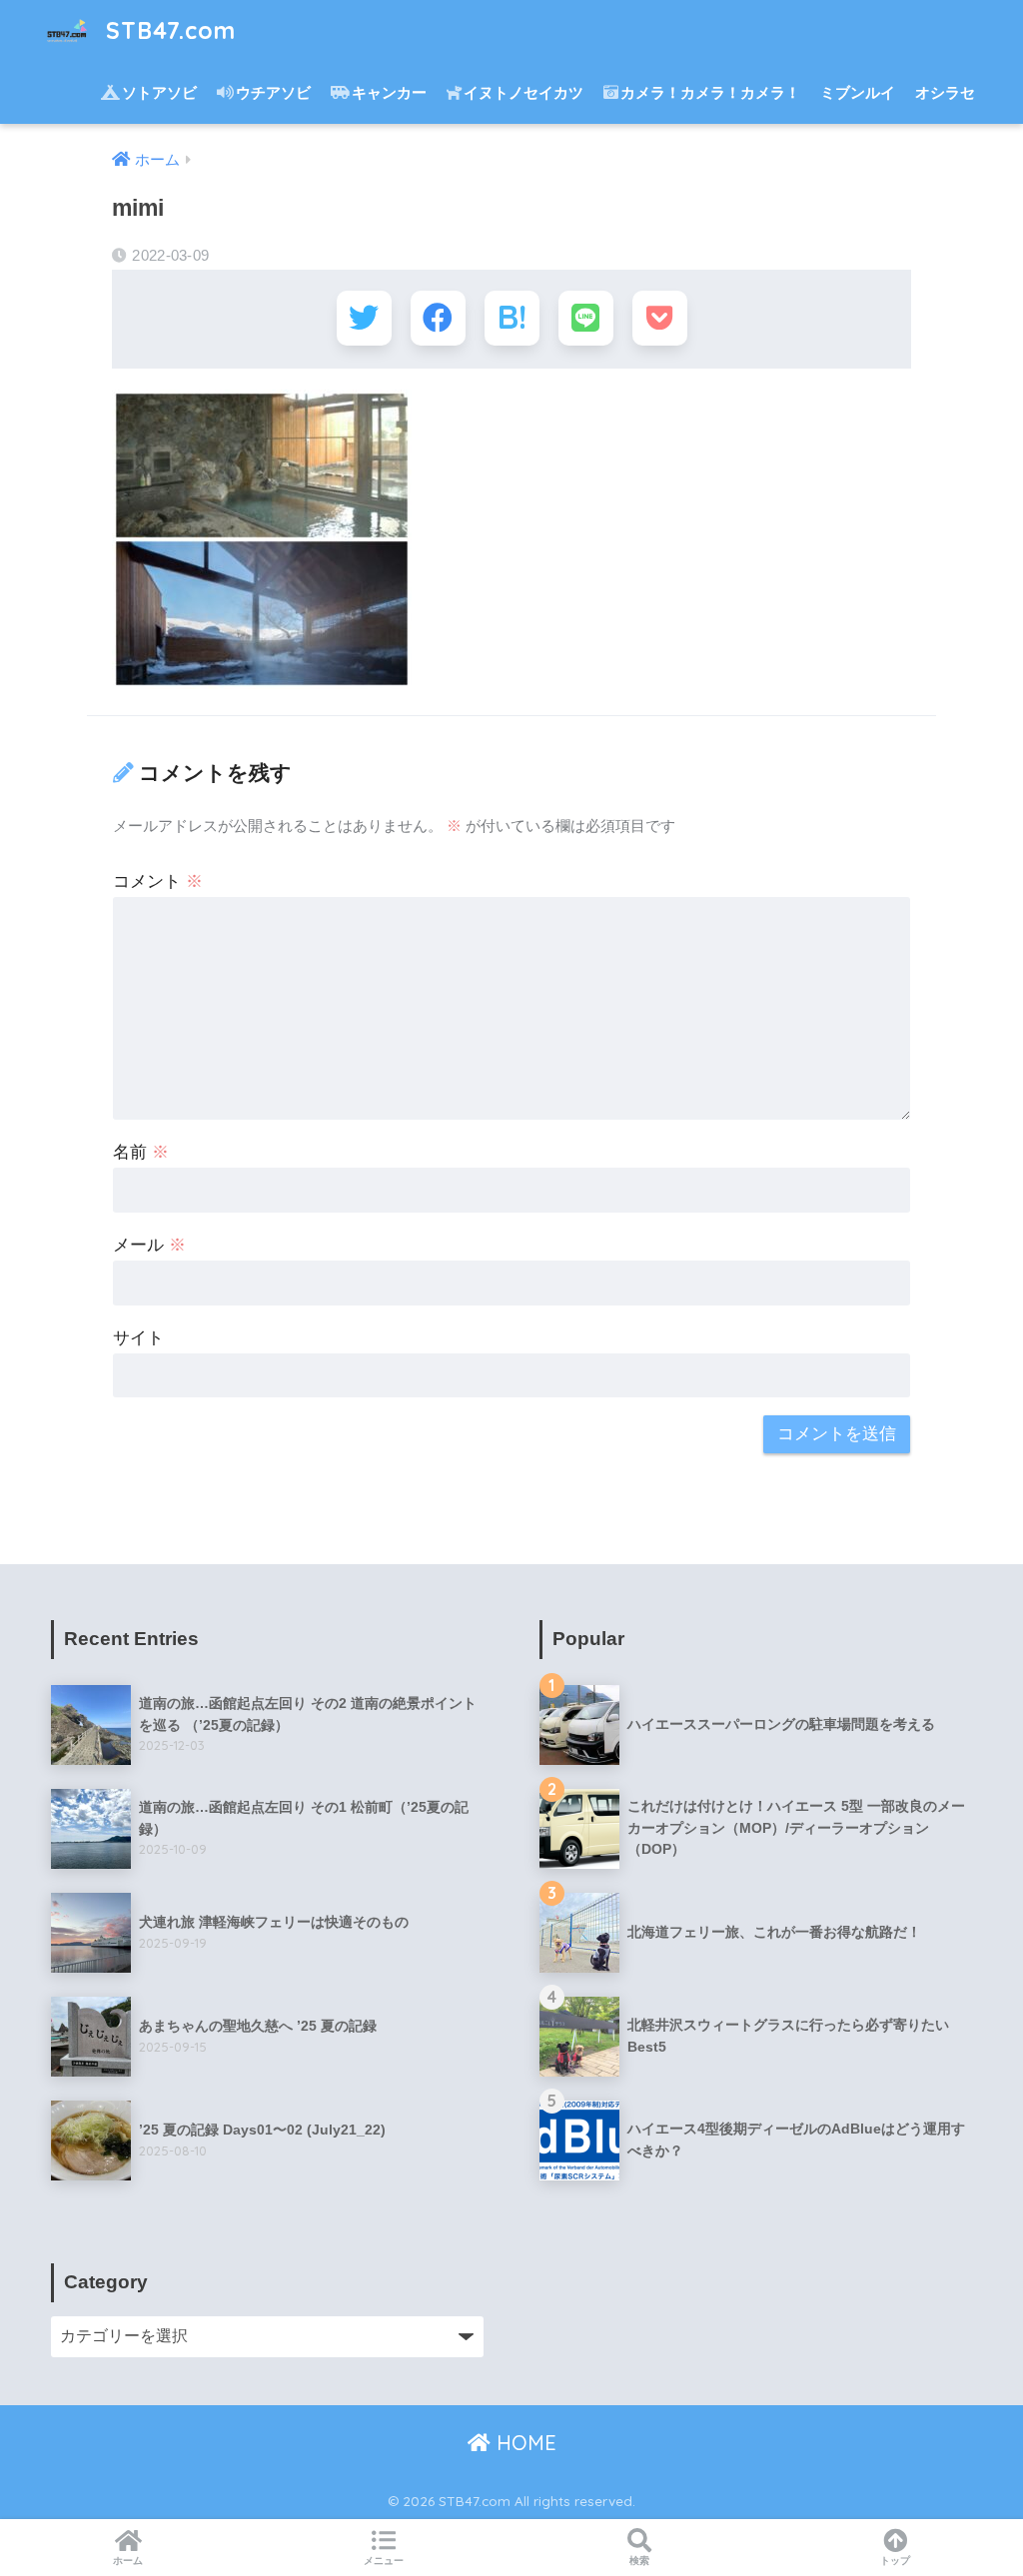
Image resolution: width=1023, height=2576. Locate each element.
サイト (138, 1338)
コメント (158, 881)
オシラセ (945, 92)
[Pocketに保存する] (660, 318)
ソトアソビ (159, 92)
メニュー (384, 2561)
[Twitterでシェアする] (364, 318)
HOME (523, 2443)
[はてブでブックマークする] (512, 318)
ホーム (128, 2561)
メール (149, 1245)
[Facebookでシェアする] (438, 318)
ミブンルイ (858, 92)
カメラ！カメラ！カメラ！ (710, 92)
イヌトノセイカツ (523, 92)
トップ (895, 2561)
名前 (141, 1152)
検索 (639, 2561)
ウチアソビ (273, 92)
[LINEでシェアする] (586, 318)
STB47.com (167, 30)
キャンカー (389, 92)
